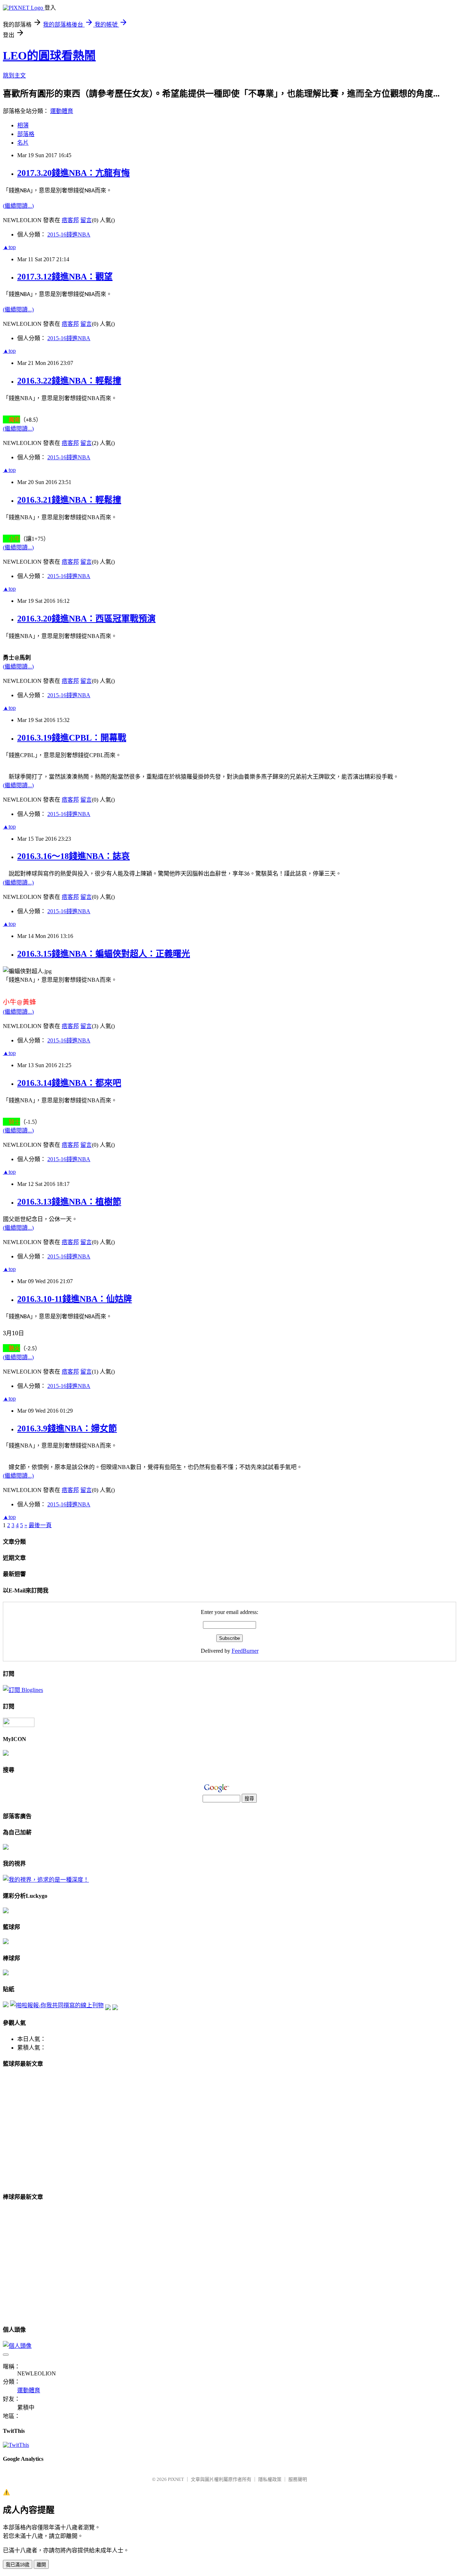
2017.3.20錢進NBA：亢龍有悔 (74, 173)
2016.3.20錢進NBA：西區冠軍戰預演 (86, 619)
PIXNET (176, 2479)
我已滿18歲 (18, 2565)
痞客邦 (70, 220)
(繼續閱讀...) (18, 206)
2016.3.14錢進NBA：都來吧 (69, 1083)
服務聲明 (298, 2479)
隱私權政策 (270, 2479)
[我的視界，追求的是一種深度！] (46, 1880)
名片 (23, 143)
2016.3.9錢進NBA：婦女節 (67, 1428)
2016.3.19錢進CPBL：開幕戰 (72, 738)
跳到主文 (14, 76)
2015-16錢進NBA (69, 234)
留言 (86, 220)
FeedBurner (245, 1651)
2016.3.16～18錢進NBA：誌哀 (74, 856)
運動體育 (62, 111)
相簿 (23, 125)
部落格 (26, 134)
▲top (9, 247)
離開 (41, 2565)
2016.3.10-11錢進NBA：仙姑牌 (75, 1299)
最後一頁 (40, 1525)
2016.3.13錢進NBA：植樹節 (69, 1202)
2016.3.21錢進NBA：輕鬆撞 (69, 500)
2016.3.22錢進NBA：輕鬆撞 (69, 381)
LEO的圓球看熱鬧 (49, 56)
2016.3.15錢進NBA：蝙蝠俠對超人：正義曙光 (104, 954)
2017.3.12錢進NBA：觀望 (65, 277)
